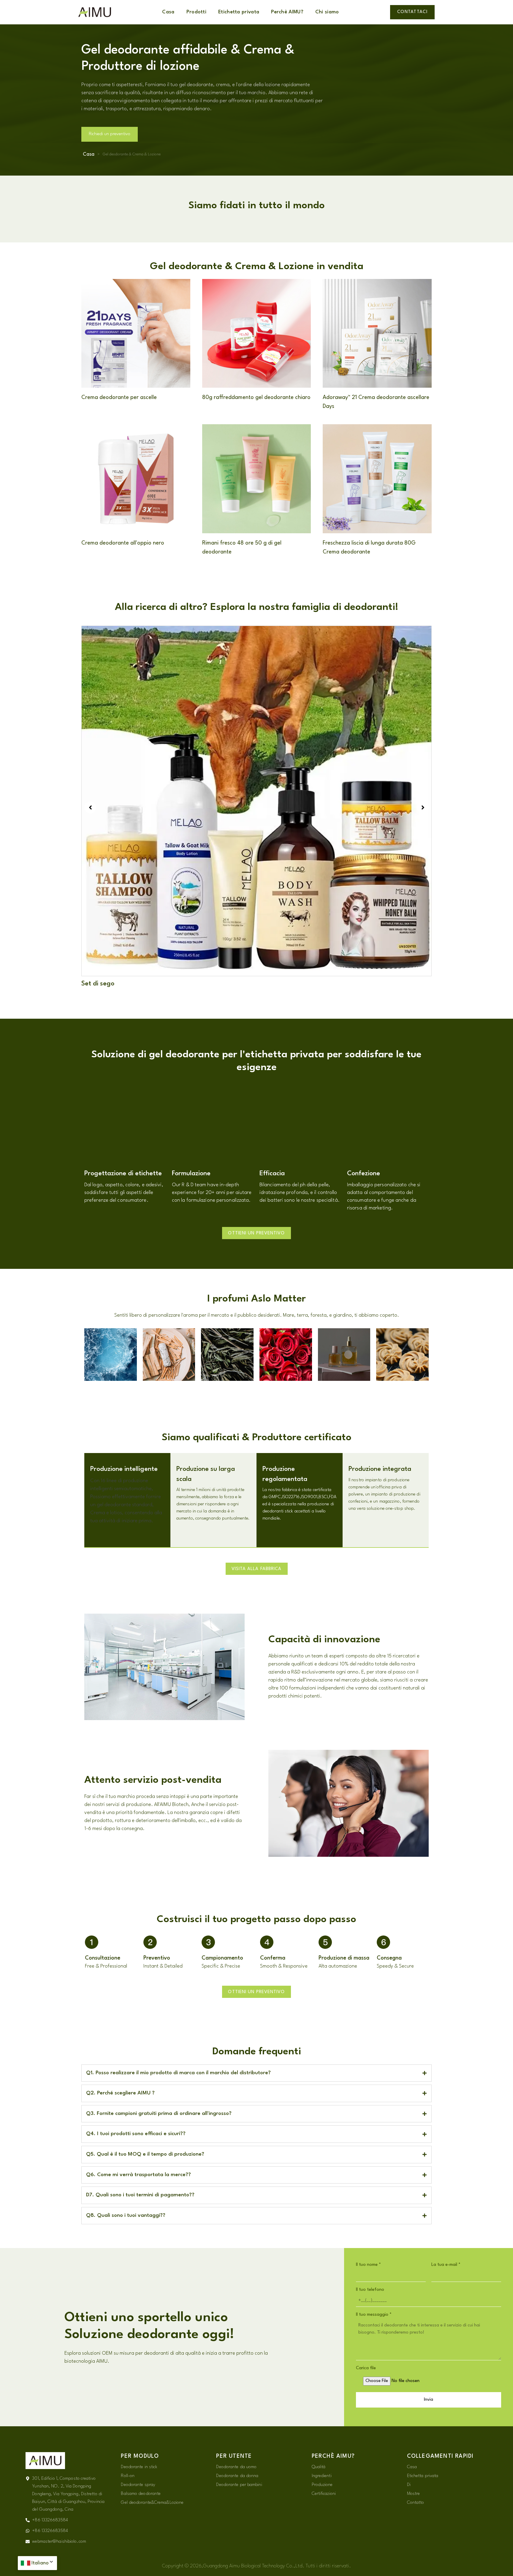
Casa (168, 12)
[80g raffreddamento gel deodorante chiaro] (257, 333)
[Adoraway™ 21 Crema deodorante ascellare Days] (377, 333)
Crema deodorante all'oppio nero (123, 543)
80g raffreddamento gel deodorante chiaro (256, 397)
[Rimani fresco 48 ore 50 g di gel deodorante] (257, 479)
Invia (429, 2400)
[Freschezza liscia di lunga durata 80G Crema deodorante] (377, 478)
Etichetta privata (239, 12)
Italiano (40, 2563)
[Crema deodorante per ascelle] (136, 333)
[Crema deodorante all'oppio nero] (136, 478)
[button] (90, 807)
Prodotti (196, 12)
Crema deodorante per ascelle (119, 397)
